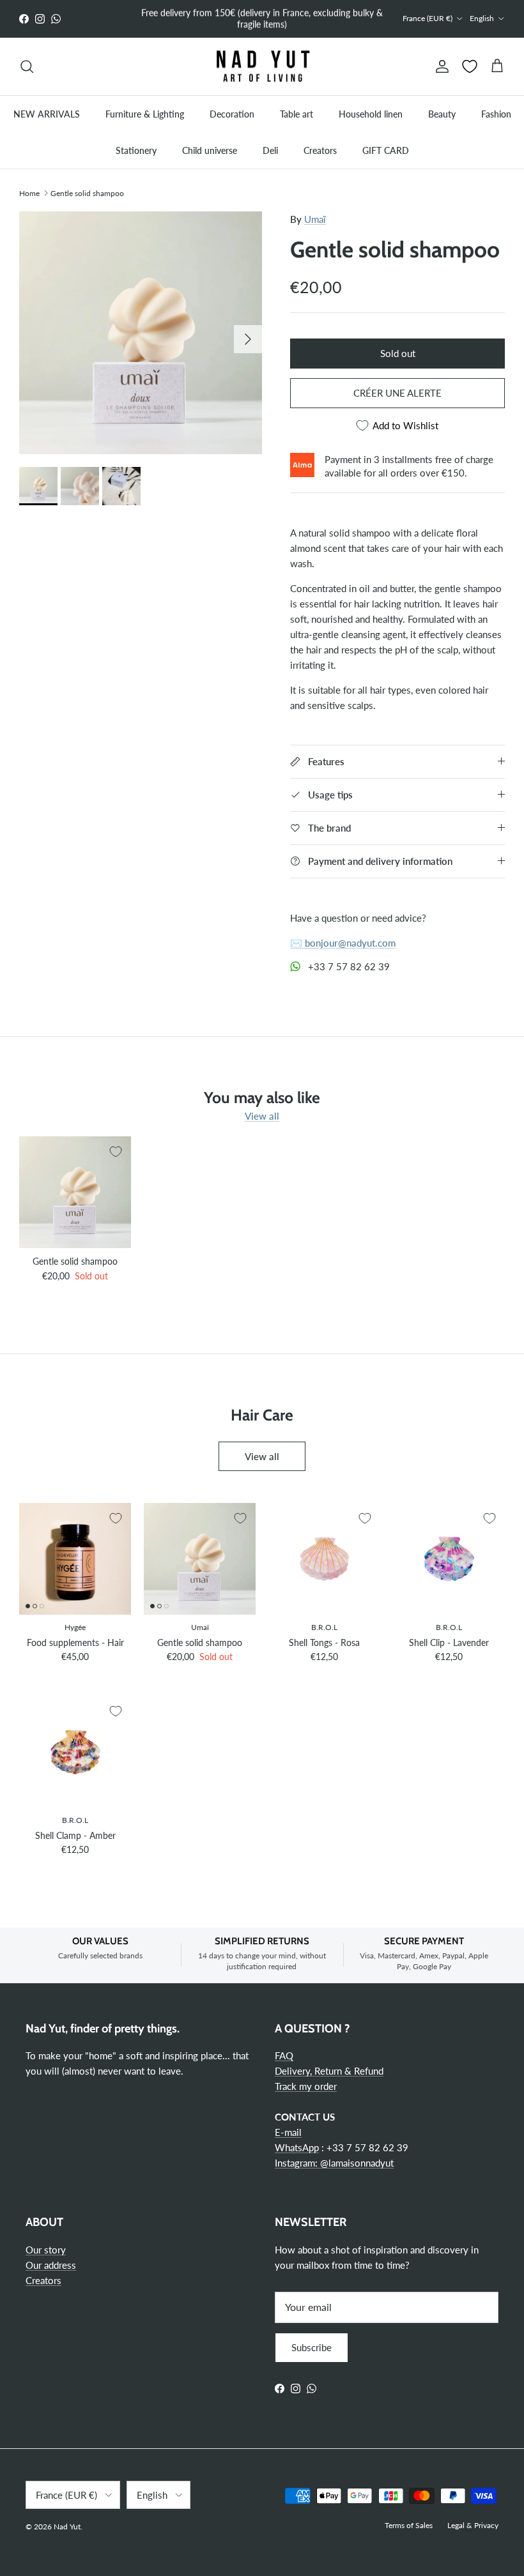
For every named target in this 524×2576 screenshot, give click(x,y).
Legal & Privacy (473, 2525)
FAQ (284, 2055)
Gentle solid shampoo (87, 193)
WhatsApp (297, 2147)
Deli (270, 150)
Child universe (210, 150)
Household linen (371, 114)
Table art (297, 114)
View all (262, 1116)
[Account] (440, 66)
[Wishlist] (470, 66)
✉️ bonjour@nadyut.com (343, 943)
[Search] (27, 66)
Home (29, 193)
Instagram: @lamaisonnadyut (334, 2163)
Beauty (442, 114)
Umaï (315, 219)
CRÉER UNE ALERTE (397, 393)
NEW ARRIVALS (47, 114)
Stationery (136, 150)
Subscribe (312, 2347)
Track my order (306, 2086)
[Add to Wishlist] (116, 1152)
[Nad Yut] (262, 67)
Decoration (232, 114)
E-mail (288, 2132)
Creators (320, 150)
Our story (46, 2250)
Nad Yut (67, 2526)
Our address (51, 2265)
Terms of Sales (409, 2525)
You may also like (262, 1097)
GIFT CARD (386, 150)
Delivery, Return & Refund (329, 2071)
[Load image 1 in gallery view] (141, 333)
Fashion (496, 114)
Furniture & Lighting (145, 114)
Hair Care (262, 1415)
